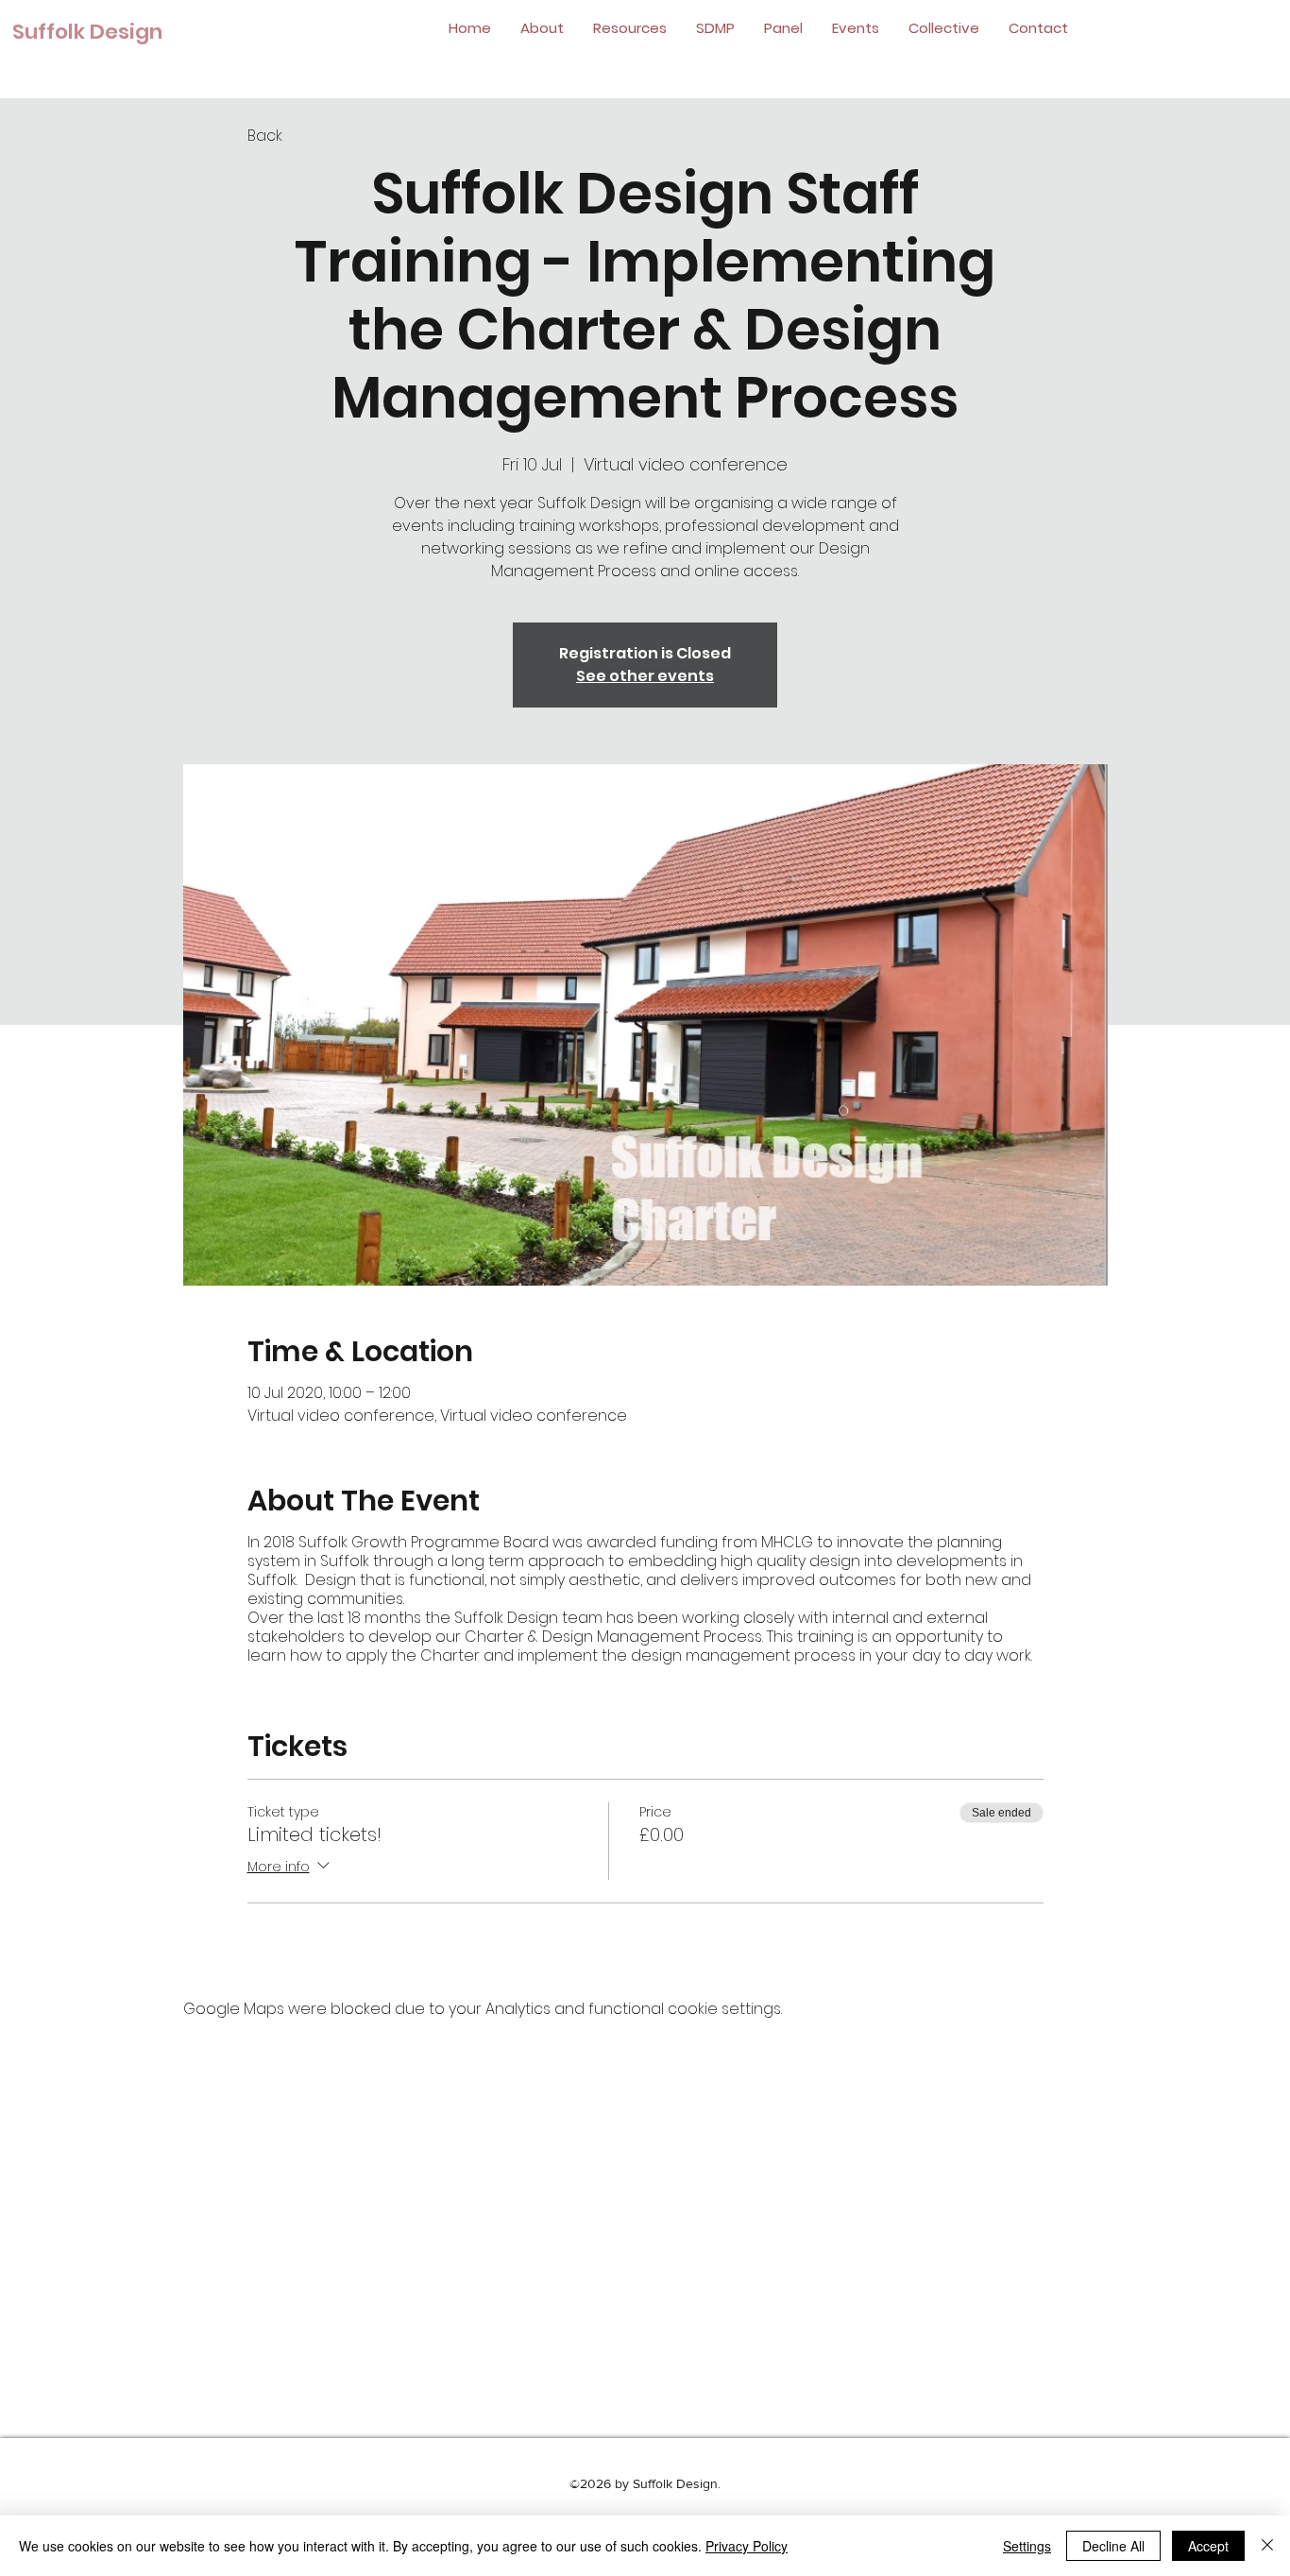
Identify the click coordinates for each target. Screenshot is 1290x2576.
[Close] (1267, 2546)
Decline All (1113, 2546)
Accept (1208, 2546)
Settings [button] (1027, 2546)
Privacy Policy (747, 2546)
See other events (645, 676)
